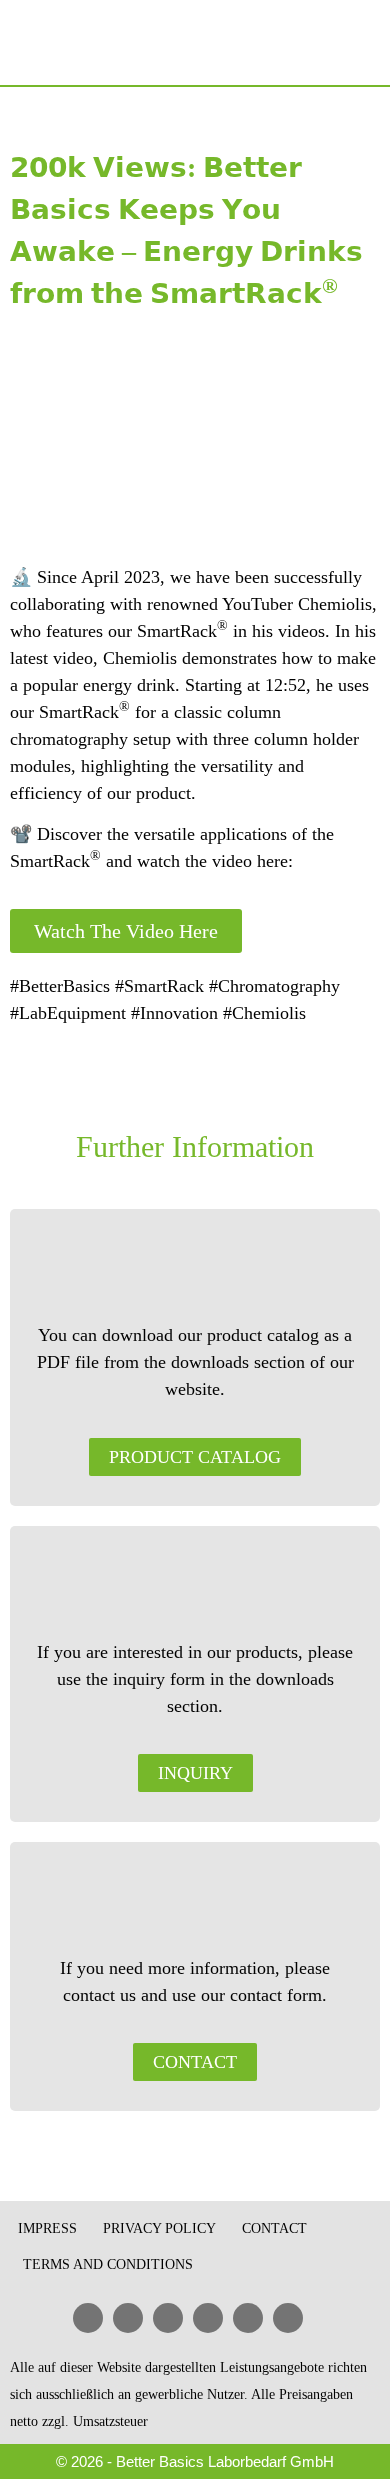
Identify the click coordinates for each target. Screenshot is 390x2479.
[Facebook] (128, 2318)
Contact (274, 2228)
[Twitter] (248, 2318)
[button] (362, 43)
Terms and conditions (108, 2264)
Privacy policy (159, 2228)
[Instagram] (288, 2318)
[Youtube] (168, 2318)
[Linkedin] (88, 2318)
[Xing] (208, 2318)
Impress (47, 2228)
